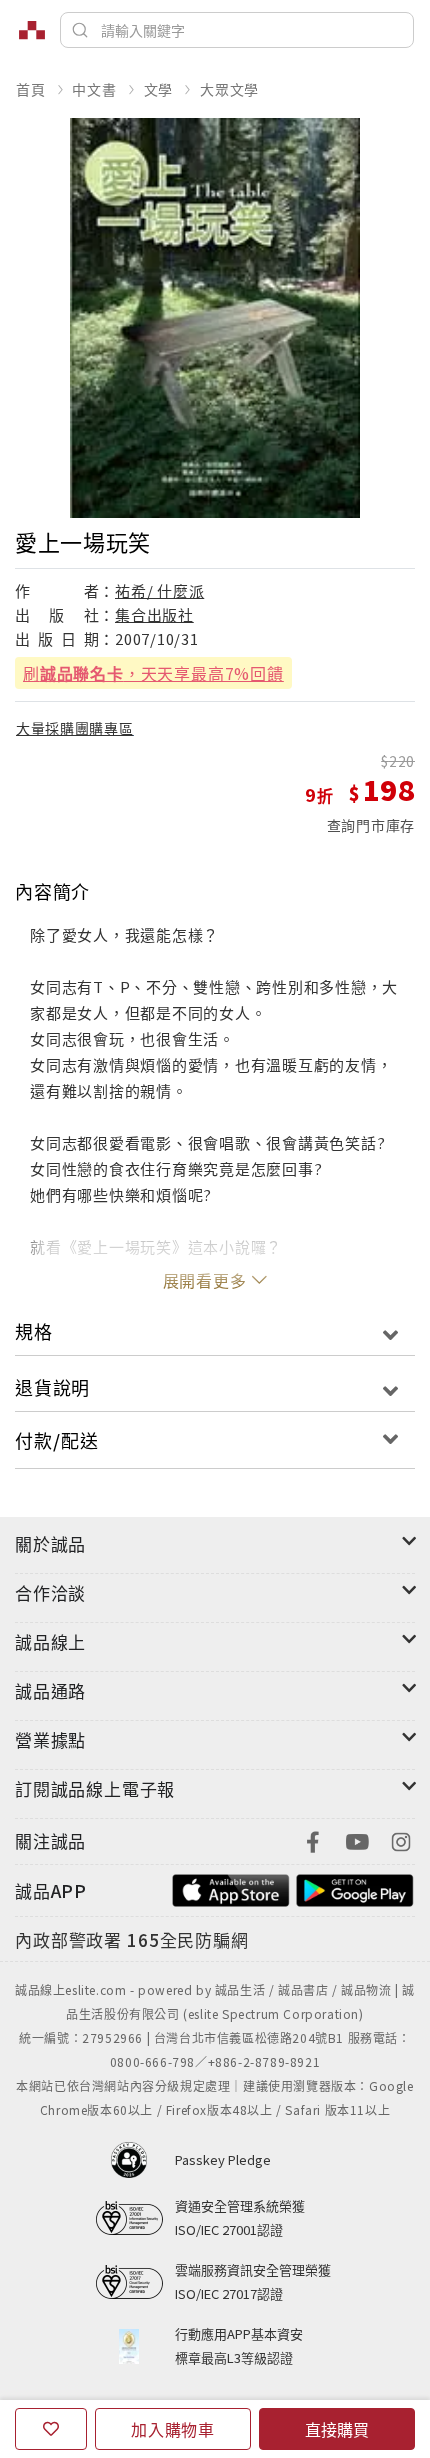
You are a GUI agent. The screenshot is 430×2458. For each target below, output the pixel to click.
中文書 (94, 89)
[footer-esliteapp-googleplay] (355, 1888)
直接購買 (337, 2429)
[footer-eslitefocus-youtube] (357, 1839)
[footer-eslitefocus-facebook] (313, 1839)
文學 (159, 89)
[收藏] (51, 2429)
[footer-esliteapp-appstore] (231, 1888)
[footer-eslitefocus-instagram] (401, 1839)
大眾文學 (229, 89)
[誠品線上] (32, 30)
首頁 (31, 89)
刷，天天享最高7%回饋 (153, 673)
